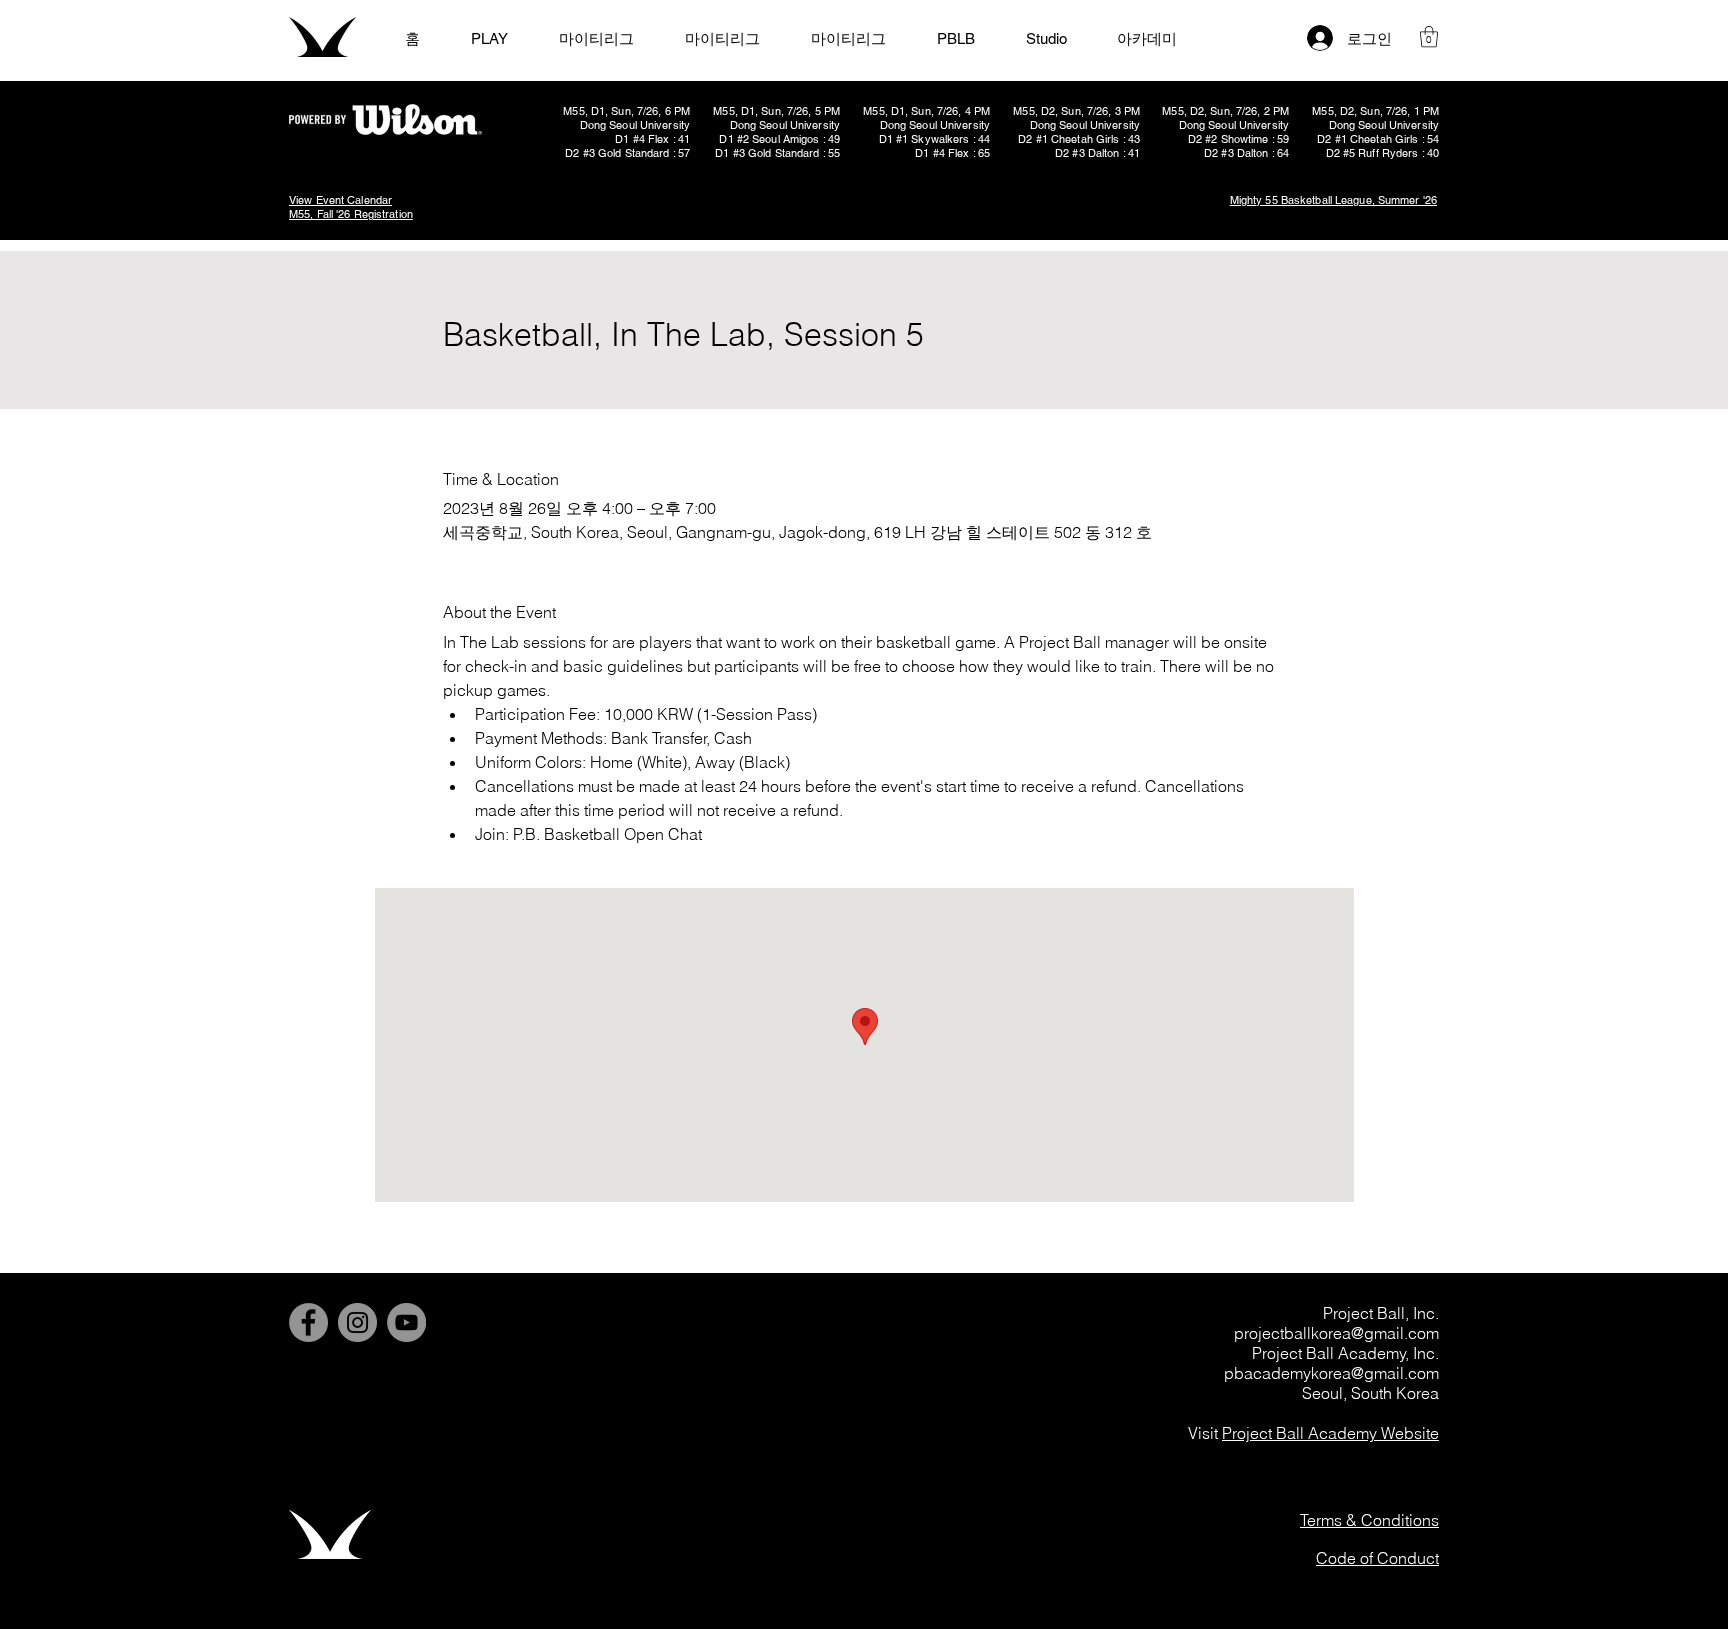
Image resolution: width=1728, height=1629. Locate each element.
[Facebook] (308, 1322)
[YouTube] (406, 1322)
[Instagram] (357, 1322)
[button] (1429, 36)
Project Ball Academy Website (1330, 1433)
